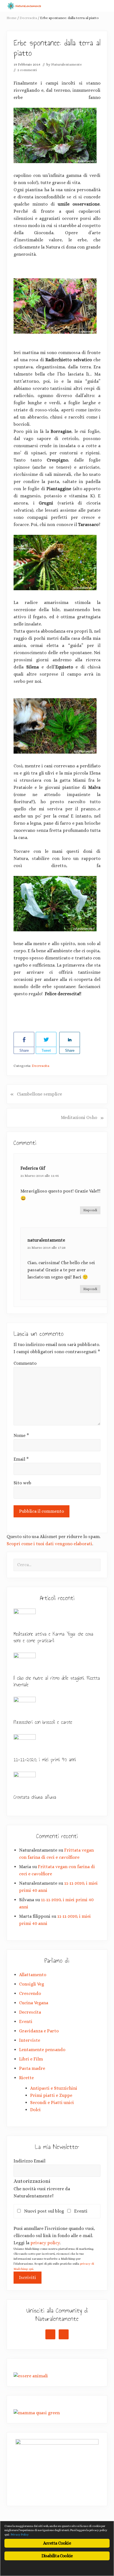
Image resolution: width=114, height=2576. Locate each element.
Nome (21, 1435)
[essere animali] (31, 2376)
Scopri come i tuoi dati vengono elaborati (49, 1544)
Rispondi (90, 1210)
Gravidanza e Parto (39, 2031)
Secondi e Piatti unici (52, 2102)
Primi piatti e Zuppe (51, 2095)
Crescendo (30, 1993)
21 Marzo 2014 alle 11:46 (40, 1176)
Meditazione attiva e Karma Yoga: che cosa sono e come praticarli (53, 1637)
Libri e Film (31, 2059)
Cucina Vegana (34, 2003)
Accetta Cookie (57, 2543)
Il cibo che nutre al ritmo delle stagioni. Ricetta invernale (57, 1681)
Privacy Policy (20, 2535)
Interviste (30, 2040)
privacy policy (45, 2243)
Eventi (26, 2021)
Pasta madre (32, 2068)
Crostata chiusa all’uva (35, 1797)
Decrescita (41, 1066)
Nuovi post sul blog (46, 2211)
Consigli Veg (32, 1984)
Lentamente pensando (42, 2050)
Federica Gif (33, 1168)
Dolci (35, 2110)
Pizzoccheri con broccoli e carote (43, 1722)
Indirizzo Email (29, 2161)
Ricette (26, 2078)
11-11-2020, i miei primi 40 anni (45, 1760)
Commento (25, 1363)
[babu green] (37, 2413)
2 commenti (27, 70)
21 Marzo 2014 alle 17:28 (46, 1247)
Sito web (22, 1483)
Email (21, 1459)
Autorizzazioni (32, 2181)
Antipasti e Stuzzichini (54, 2088)
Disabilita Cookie (57, 2556)
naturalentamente (46, 1240)
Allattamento (33, 1975)
